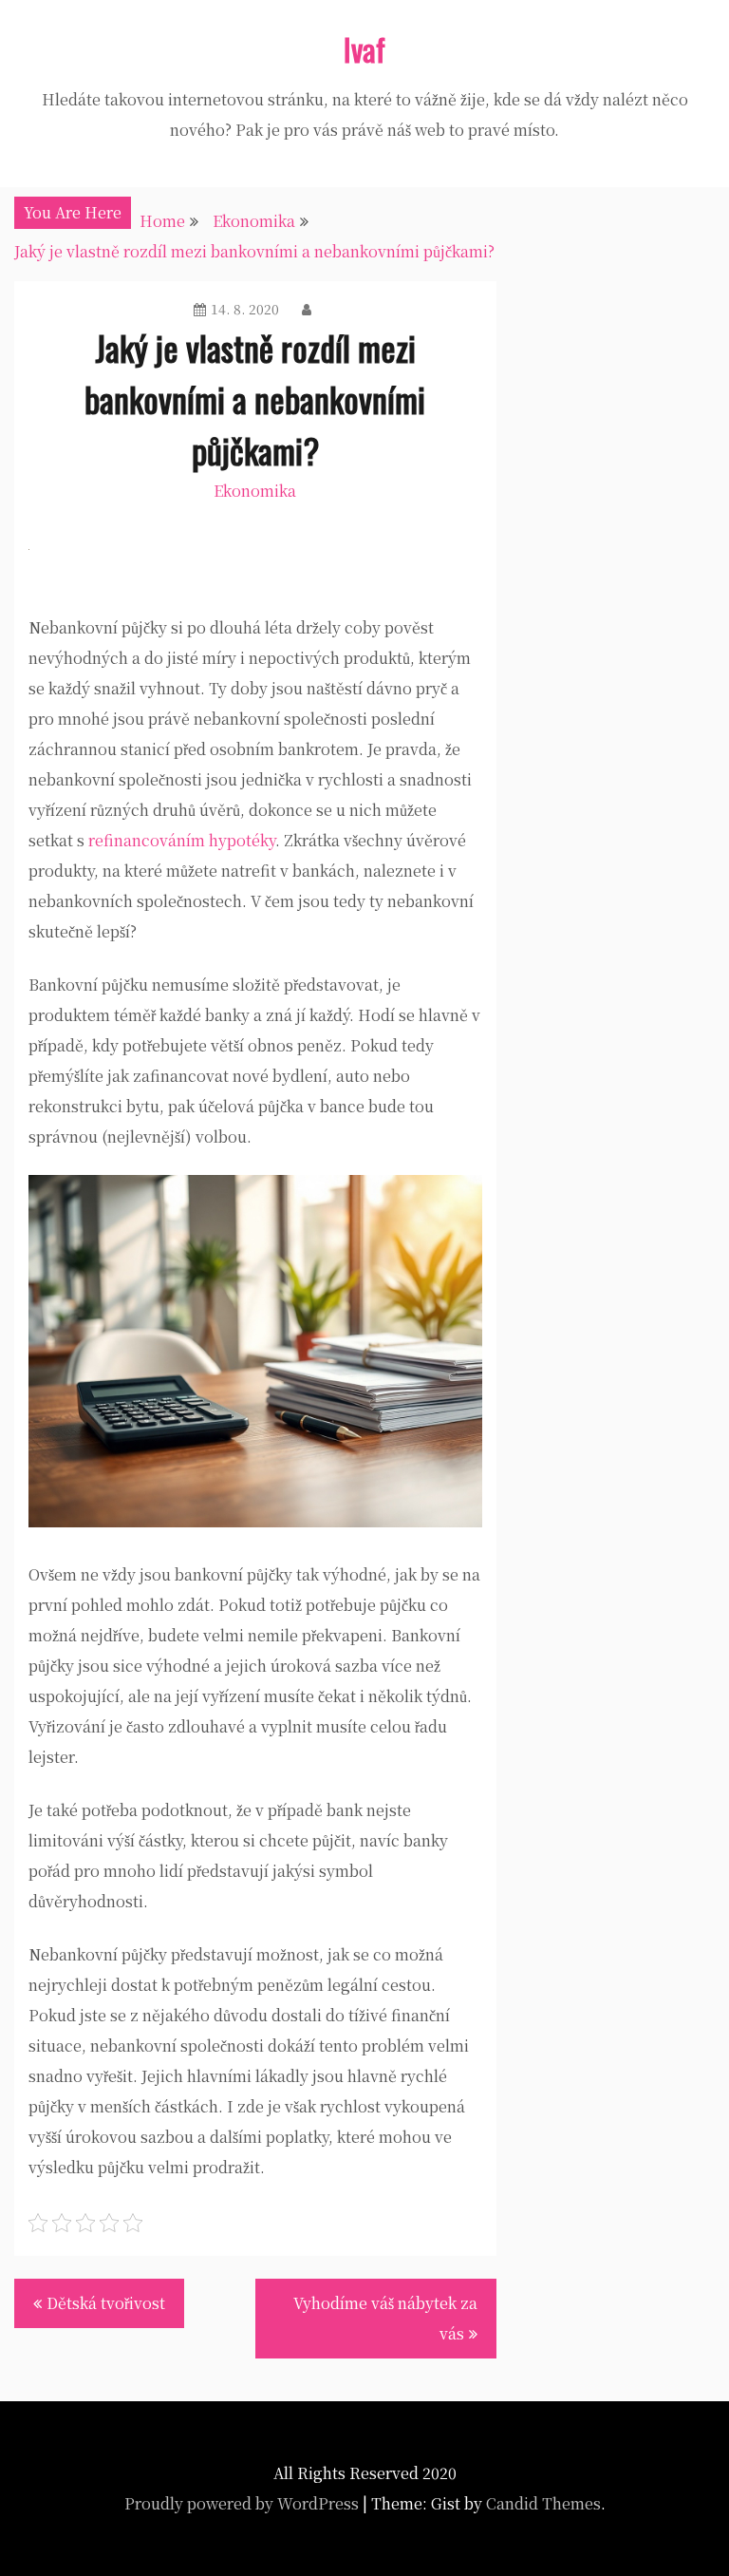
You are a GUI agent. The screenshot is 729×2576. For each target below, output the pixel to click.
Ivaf (364, 49)
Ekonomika (255, 491)
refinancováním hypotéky (182, 840)
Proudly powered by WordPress (242, 2503)
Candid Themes (543, 2503)
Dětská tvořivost (106, 2303)
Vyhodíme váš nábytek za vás (385, 2318)
